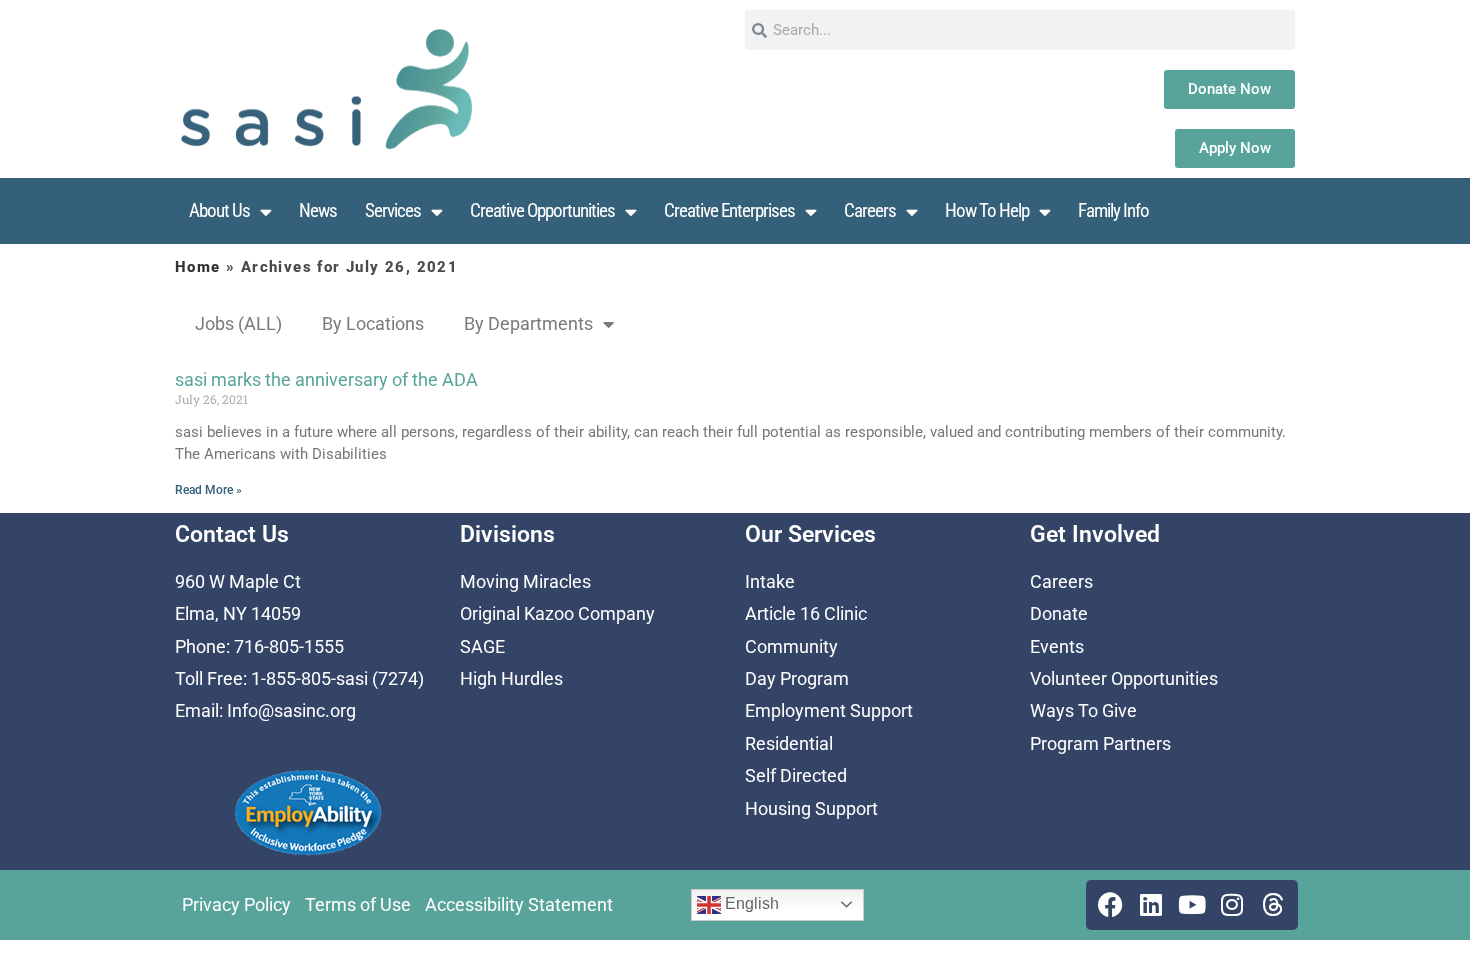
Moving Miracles (525, 581)
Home (198, 267)
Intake (770, 581)
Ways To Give (1083, 710)
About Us (219, 210)
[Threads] (1273, 905)
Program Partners (1100, 743)
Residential (789, 743)
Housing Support (811, 808)
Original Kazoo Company (557, 613)
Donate (1059, 613)
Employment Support (829, 710)
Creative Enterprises (729, 210)
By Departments (528, 323)
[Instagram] (1232, 905)
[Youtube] (1192, 905)
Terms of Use (358, 904)
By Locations (373, 323)
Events (1057, 646)
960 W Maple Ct (238, 581)
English (750, 903)
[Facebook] (1111, 905)
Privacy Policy (236, 904)
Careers (870, 210)
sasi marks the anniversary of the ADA (326, 379)
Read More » (208, 490)
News (318, 210)
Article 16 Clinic (806, 613)
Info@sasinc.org (291, 710)
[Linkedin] (1151, 905)
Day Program (797, 678)
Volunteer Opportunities (1124, 678)
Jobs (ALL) (238, 323)
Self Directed (796, 775)
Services (393, 210)
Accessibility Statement (519, 904)
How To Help (987, 210)
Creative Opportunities (542, 210)
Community (791, 646)
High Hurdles (511, 678)
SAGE (482, 646)
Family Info (1113, 210)
